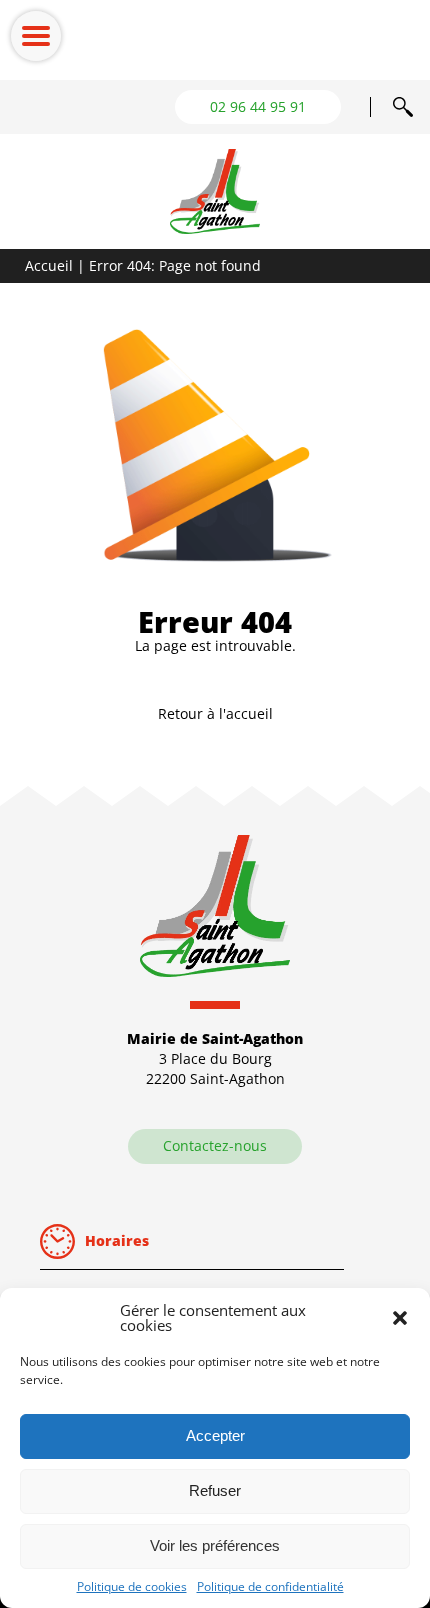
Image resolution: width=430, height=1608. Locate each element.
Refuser (215, 1490)
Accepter (215, 1435)
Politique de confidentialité (270, 1586)
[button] (400, 1318)
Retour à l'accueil (215, 713)
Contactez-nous (215, 1145)
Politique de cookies (132, 1586)
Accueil (49, 265)
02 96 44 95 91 (258, 106)
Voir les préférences (215, 1545)
